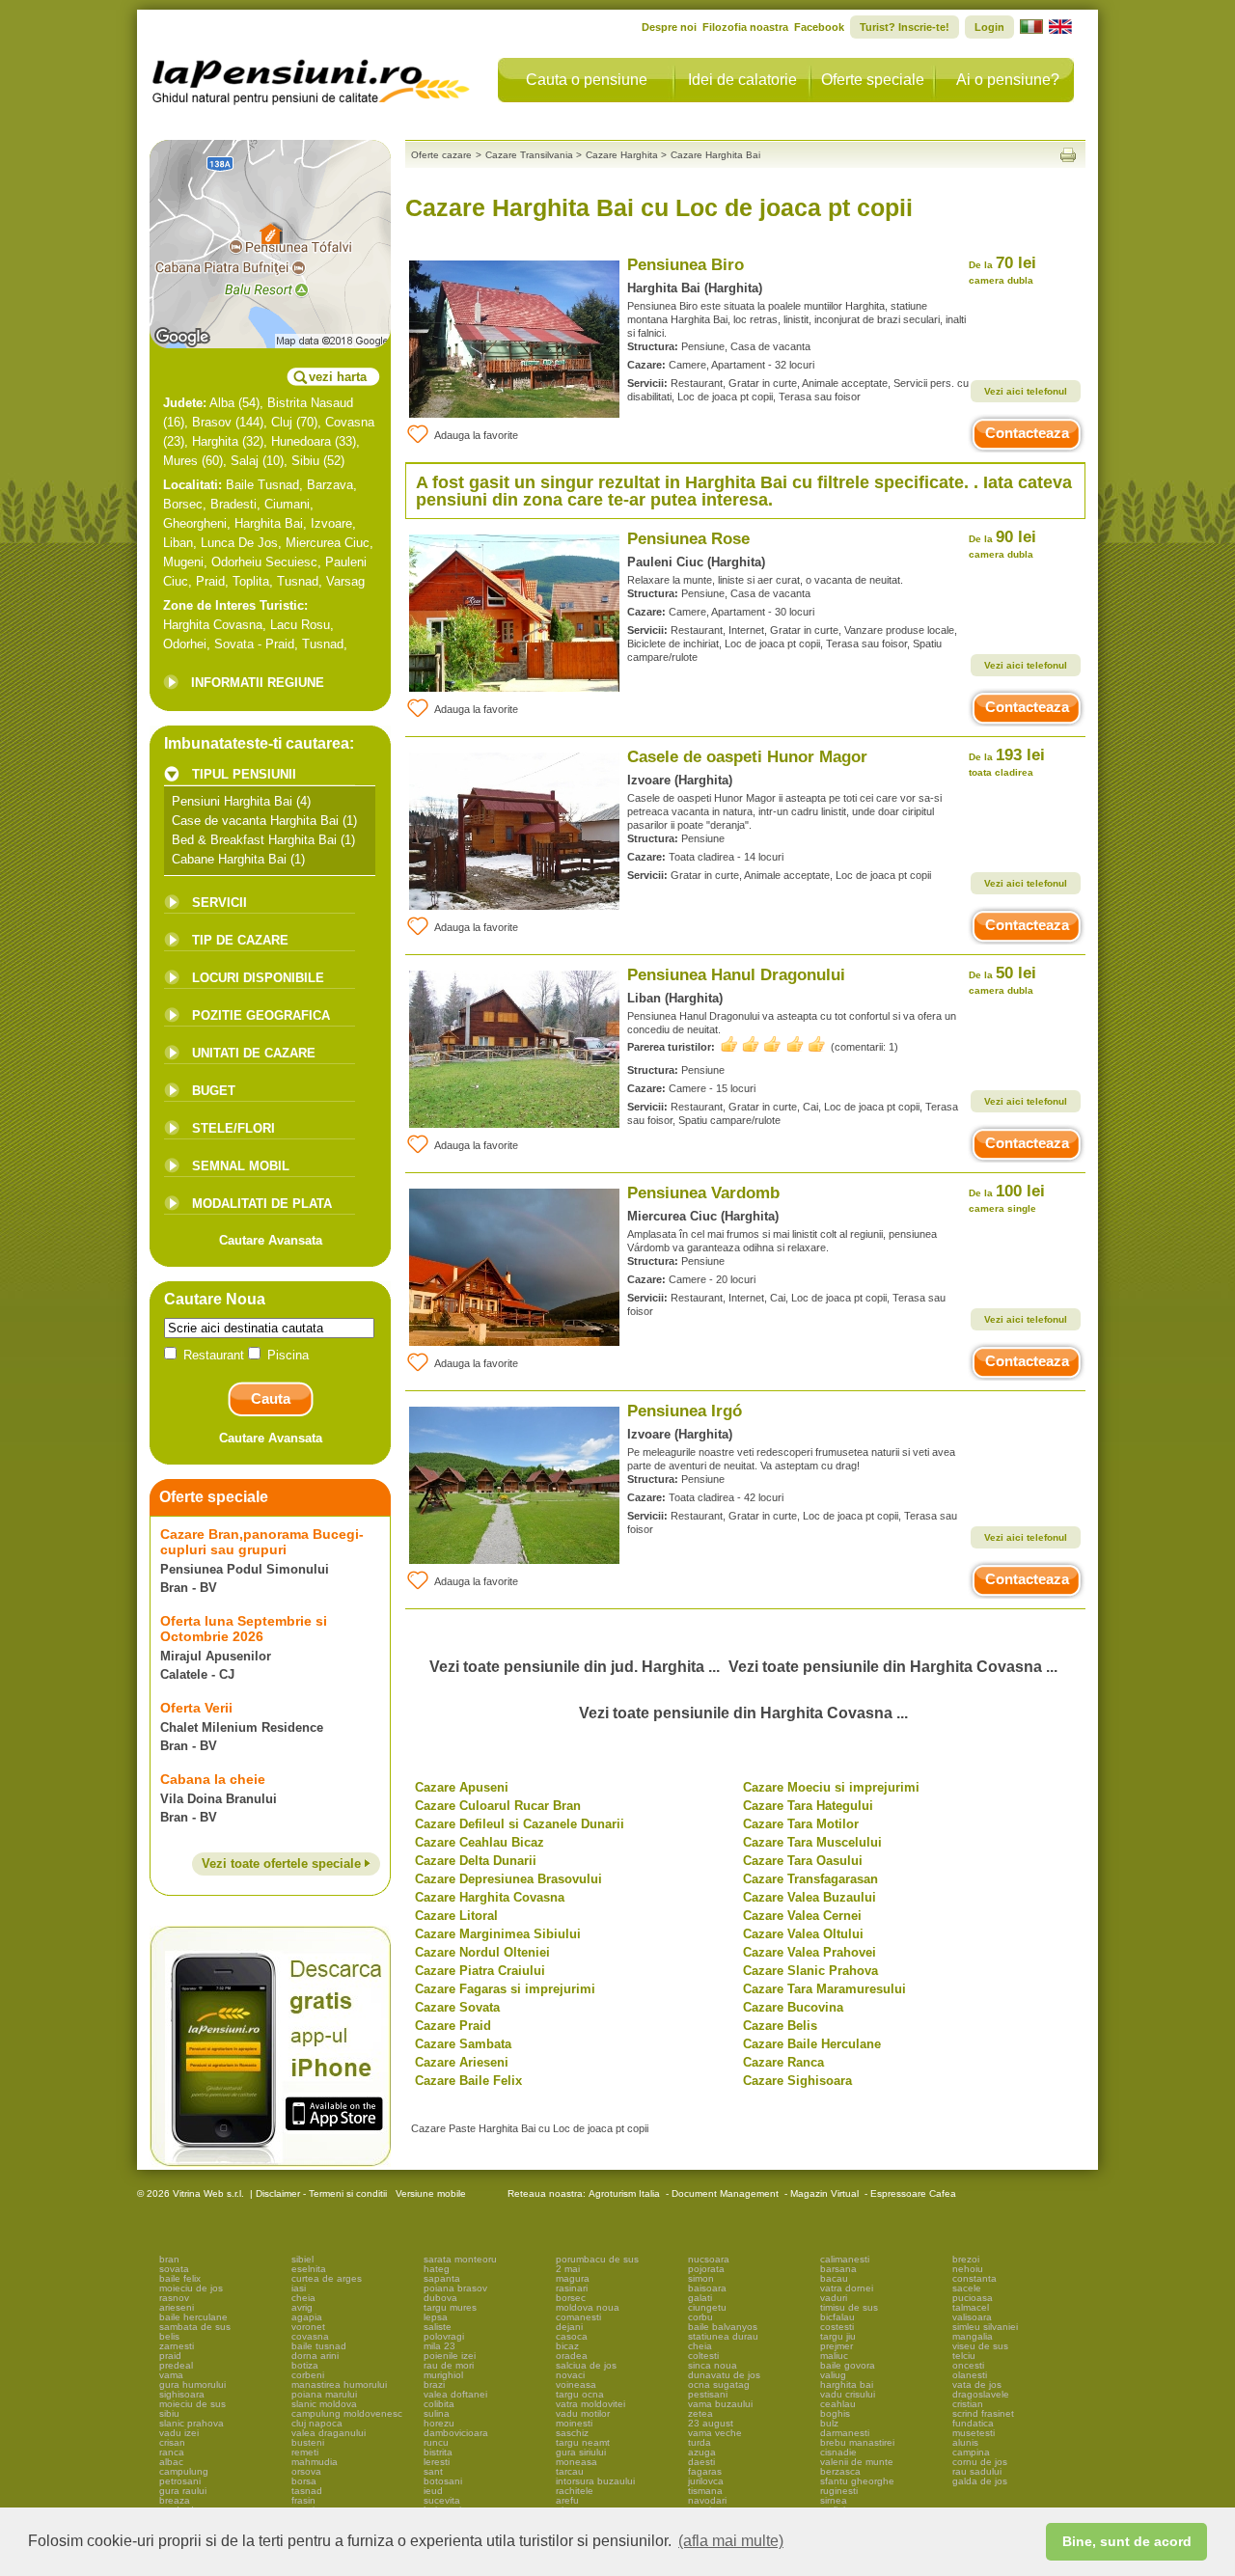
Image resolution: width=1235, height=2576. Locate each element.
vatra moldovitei (590, 2404)
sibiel (302, 2259)
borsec (571, 2298)
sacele (967, 2288)
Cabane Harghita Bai (229, 859)
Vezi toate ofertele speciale (283, 1863)
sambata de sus (195, 2327)
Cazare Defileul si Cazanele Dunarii (520, 1824)
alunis (965, 2442)
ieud (433, 2491)
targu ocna (580, 2394)
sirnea (834, 2500)
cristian (968, 2404)
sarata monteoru (460, 2259)
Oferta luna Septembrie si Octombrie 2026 (244, 1629)
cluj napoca (317, 2423)
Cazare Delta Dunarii (476, 1861)
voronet (308, 2327)
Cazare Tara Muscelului (812, 1842)
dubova (440, 2298)
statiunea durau (723, 2336)
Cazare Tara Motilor (801, 1824)
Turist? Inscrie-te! (905, 27)
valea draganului (329, 2433)
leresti (437, 2462)
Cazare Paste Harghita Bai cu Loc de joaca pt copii (530, 2128)
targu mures (450, 2307)
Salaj (245, 461)
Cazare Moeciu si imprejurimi (831, 1787)
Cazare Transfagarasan (810, 1879)
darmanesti (845, 2433)
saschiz (572, 2433)
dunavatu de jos (724, 2375)
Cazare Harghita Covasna (490, 1897)
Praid (210, 581)
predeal (176, 2365)
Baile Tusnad (262, 485)
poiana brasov (455, 2288)
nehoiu (968, 2269)
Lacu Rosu (300, 625)
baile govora (848, 2365)
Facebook (819, 27)
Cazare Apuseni (462, 1787)
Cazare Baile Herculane (812, 2044)
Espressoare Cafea (913, 2193)
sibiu (169, 2413)
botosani (443, 2481)
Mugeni (183, 562)
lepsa (436, 2317)
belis (169, 2336)
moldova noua (588, 2307)
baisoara (707, 2288)
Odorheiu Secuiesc (264, 562)
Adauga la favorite (476, 435)
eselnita (309, 2269)
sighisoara (182, 2394)
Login (989, 27)
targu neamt (583, 2442)
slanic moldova (324, 2404)
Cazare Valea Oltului (803, 1934)
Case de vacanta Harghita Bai (255, 821)
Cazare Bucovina (793, 2007)
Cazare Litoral (456, 1916)
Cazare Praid (453, 2026)
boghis (835, 2413)
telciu (964, 2356)
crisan (172, 2442)
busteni (308, 2442)
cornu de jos (980, 2462)
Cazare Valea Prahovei (810, 1952)
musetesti (974, 2433)
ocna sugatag (719, 2384)
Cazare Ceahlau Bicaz (480, 1842)
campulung (184, 2471)
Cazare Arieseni (462, 2062)
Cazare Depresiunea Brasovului (508, 1879)
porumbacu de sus (597, 2259)
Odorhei (185, 644)
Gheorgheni (195, 523)
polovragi (444, 2336)
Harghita (215, 441)
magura (573, 2278)
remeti (305, 2452)
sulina (437, 2413)
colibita (439, 2404)
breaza (175, 2500)
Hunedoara (301, 441)
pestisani (708, 2394)
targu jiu (838, 2336)
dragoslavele (981, 2394)
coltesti (703, 2356)
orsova (306, 2471)
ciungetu (707, 2307)
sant (433, 2471)
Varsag (345, 581)
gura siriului (581, 2452)
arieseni (177, 2307)
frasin (303, 2500)
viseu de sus (980, 2346)
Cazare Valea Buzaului (810, 1897)
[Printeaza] (1068, 155)
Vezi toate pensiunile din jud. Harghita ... (575, 1667)
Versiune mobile (429, 2193)
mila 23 (439, 2346)
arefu (567, 2500)
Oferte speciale (873, 80)
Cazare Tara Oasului (803, 1861)
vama (171, 2375)
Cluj (282, 422)
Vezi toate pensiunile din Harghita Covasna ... (893, 1667)
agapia (307, 2317)
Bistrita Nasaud (310, 403)
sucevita (442, 2500)
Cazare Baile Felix (468, 2081)
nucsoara (709, 2259)
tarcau (570, 2471)
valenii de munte (857, 2462)
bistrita (438, 2452)
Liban (178, 543)
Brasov (212, 422)
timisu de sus (849, 2307)
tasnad (307, 2491)
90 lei (1002, 544)
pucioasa (973, 2298)
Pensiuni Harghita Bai (232, 801)
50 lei (1002, 980)
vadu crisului (848, 2394)
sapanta (442, 2278)
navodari (707, 2500)
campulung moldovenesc (347, 2413)
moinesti (574, 2423)
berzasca (840, 2471)
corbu (700, 2317)
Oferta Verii (196, 1708)
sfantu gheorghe (857, 2481)
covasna (310, 2336)
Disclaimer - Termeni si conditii (321, 2193)
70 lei (1002, 270)
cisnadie (838, 2452)
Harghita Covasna (213, 625)
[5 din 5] (773, 1044)
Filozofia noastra (745, 27)
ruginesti (839, 2491)
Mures (180, 461)
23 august (711, 2423)
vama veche (715, 2433)
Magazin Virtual (824, 2193)
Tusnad (298, 581)
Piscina (286, 1355)
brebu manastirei (857, 2442)
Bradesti (233, 504)
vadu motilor (583, 2413)
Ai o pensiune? (1008, 80)
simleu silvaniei (985, 2327)
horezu (439, 2423)
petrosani (180, 2481)
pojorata (706, 2269)
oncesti (968, 2365)
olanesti (970, 2375)
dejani (569, 2327)
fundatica (973, 2423)
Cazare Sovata (457, 2007)
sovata (174, 2269)
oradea (572, 2356)
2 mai (568, 2269)
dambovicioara (456, 2433)
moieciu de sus (192, 2404)
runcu (436, 2442)
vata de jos (977, 2384)
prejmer (837, 2346)
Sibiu (305, 461)
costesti (837, 2327)
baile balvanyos (723, 2327)
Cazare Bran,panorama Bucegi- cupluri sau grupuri (262, 1542)
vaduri (834, 2298)
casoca (572, 2336)
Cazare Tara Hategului (808, 1806)
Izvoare (331, 523)
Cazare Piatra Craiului (480, 1971)
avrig (302, 2307)
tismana (705, 2491)
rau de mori (449, 2365)
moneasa (576, 2462)
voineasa (576, 2384)
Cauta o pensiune (587, 80)
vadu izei (179, 2433)
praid (170, 2356)
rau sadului (977, 2471)
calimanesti (845, 2259)
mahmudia (315, 2462)
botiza (305, 2365)
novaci (570, 2375)
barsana (838, 2269)
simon (701, 2278)
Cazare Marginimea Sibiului (498, 1934)
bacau (834, 2278)
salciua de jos (586, 2365)
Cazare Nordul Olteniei (482, 1952)
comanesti (578, 2317)
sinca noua (713, 2365)
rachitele (575, 2491)
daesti (701, 2462)
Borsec (183, 504)
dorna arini (315, 2356)
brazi (434, 2384)
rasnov (174, 2298)
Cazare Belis (780, 2026)
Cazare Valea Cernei (802, 1916)
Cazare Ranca (783, 2062)
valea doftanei (455, 2394)
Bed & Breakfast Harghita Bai (254, 840)
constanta (974, 2278)
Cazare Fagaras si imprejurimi (505, 1989)
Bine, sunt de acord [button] (1127, 2541)
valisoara (972, 2317)
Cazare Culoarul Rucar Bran (498, 1806)
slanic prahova (192, 2423)
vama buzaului (720, 2404)
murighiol (443, 2375)
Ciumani (287, 504)
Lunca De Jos (239, 543)
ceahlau (838, 2404)
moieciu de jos (191, 2288)
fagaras (705, 2471)
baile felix (180, 2278)
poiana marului (324, 2394)
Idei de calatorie (742, 80)
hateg (437, 2269)
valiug (833, 2375)
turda (700, 2442)
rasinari (572, 2288)
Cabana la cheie (213, 1779)
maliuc (834, 2356)
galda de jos (980, 2481)
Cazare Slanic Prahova (810, 1971)
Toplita (251, 581)
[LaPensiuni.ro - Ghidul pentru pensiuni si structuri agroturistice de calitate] (312, 77)
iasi (299, 2288)
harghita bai (847, 2384)
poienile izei (450, 2356)
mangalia (973, 2336)
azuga (702, 2452)
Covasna (350, 422)
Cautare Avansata (271, 1240)
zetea (700, 2413)
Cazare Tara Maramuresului (824, 1989)
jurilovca (706, 2481)
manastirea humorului (339, 2384)
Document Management (725, 2193)
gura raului (183, 2491)
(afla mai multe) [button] (731, 2541)
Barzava (330, 485)
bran (169, 2259)
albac (171, 2462)
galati (700, 2298)
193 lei (1007, 762)
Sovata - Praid (254, 644)
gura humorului (192, 2384)
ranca (172, 2452)
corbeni (308, 2375)
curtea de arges (327, 2278)
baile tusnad (319, 2346)
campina (971, 2452)
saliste (438, 2327)
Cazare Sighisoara (797, 2081)
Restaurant (214, 1355)
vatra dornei (847, 2288)
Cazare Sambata (463, 2044)
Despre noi (669, 27)
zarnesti (177, 2346)
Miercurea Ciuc (328, 543)
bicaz (567, 2346)
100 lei (1007, 1198)
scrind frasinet (983, 2413)
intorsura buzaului (595, 2481)
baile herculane (193, 2317)
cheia (303, 2298)
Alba (222, 403)
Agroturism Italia (624, 2193)
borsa (304, 2481)
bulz (829, 2423)
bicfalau (837, 2317)
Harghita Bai (269, 523)
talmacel (971, 2307)
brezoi (966, 2259)
